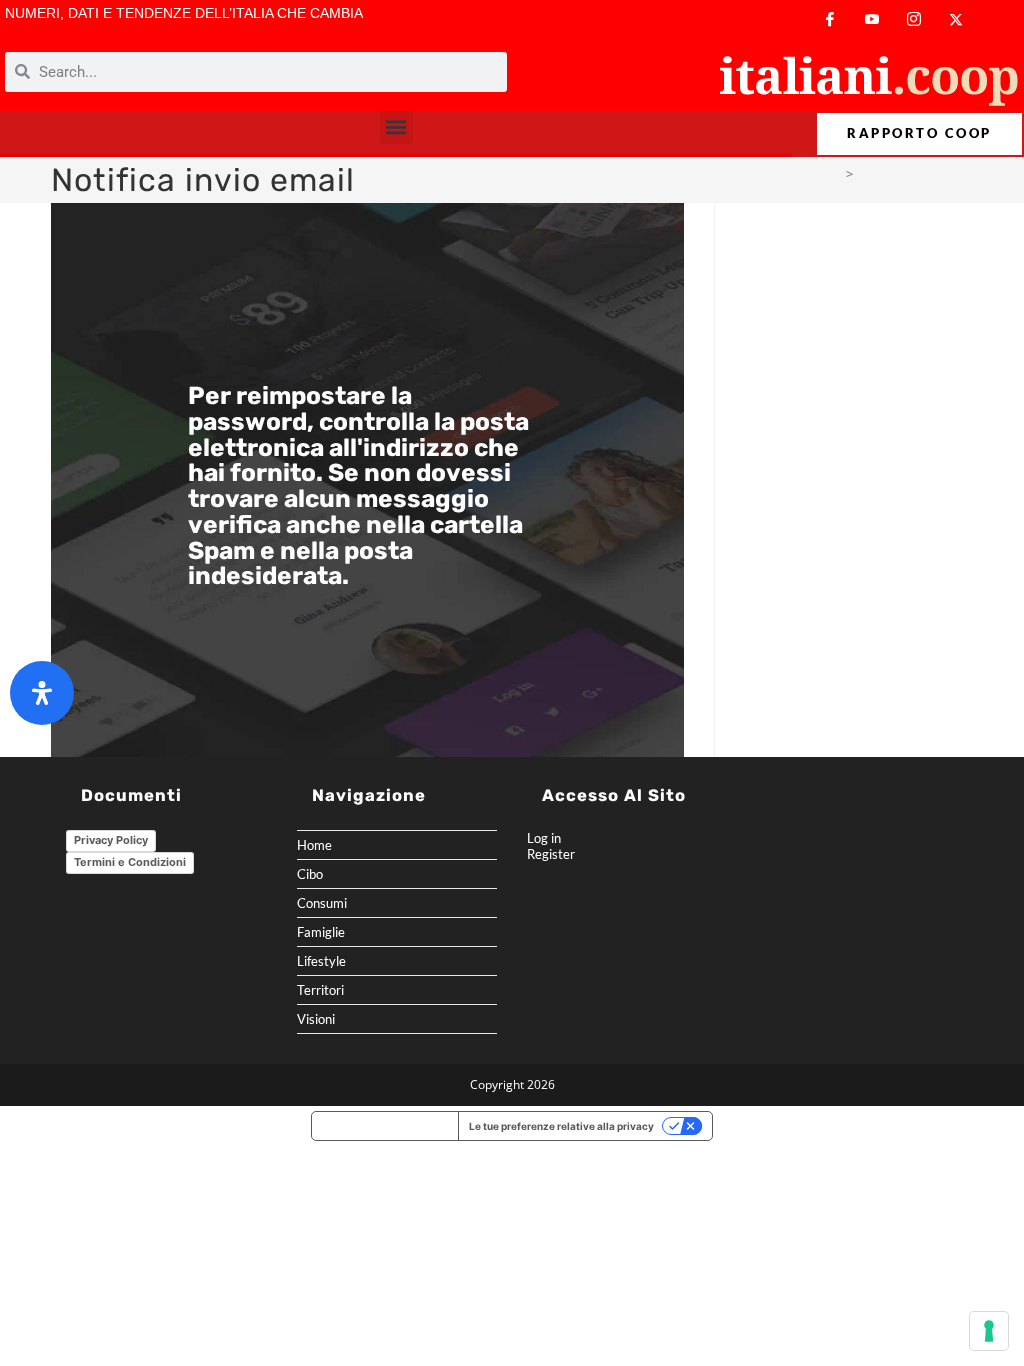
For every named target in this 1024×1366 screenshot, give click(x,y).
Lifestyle (321, 961)
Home (314, 845)
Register (551, 854)
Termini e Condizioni (130, 862)
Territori (320, 990)
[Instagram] (914, 19)
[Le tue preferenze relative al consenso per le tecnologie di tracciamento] (989, 1331)
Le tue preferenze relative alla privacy (561, 1126)
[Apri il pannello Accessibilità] (42, 693)
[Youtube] (872, 19)
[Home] (833, 174)
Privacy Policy (111, 840)
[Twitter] (956, 19)
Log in (544, 838)
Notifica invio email (916, 174)
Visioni (316, 1019)
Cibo (310, 874)
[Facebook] (830, 19)
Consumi (322, 903)
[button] (396, 127)
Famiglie (321, 932)
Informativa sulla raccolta (385, 1126)
